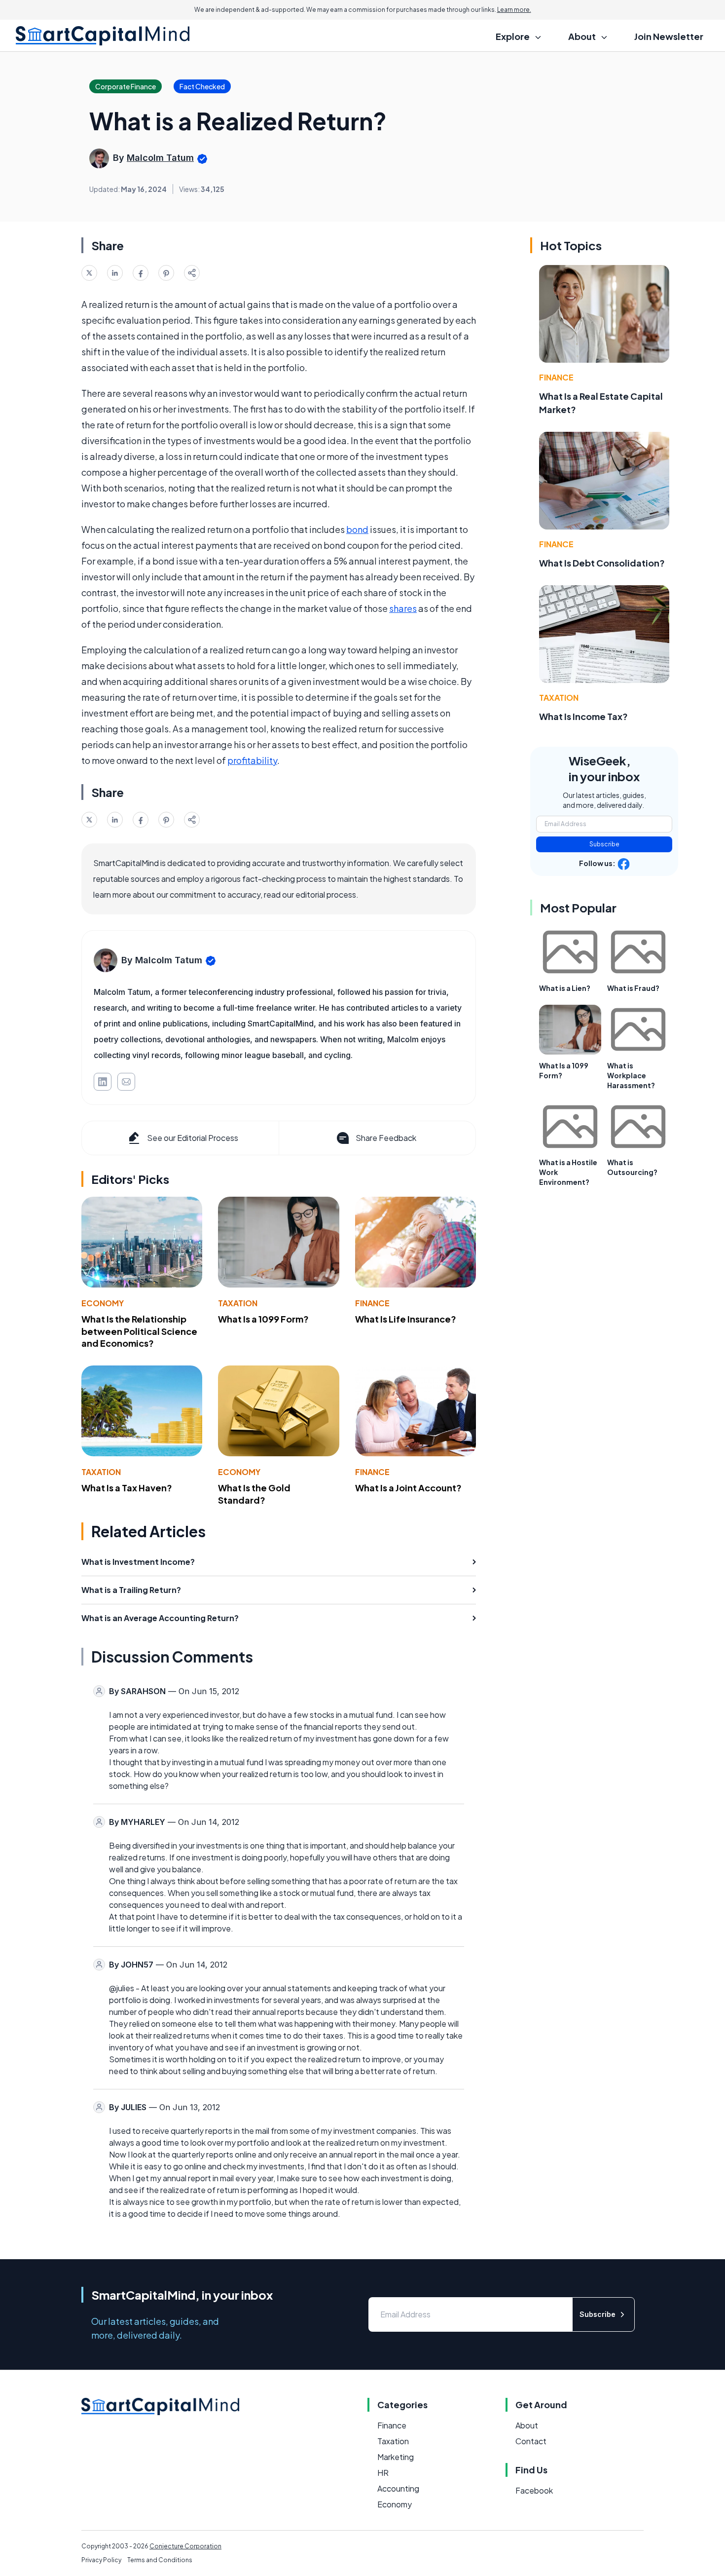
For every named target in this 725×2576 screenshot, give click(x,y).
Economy (103, 1303)
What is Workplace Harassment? (631, 1075)
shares (403, 608)
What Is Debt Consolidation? (602, 563)
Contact (531, 2441)
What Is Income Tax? (583, 716)
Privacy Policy (101, 2560)
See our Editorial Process (193, 1138)
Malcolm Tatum (160, 158)
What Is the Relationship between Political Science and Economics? (139, 1331)
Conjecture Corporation (185, 2546)
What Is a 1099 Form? (263, 1319)
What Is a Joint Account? (408, 1488)
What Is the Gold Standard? (254, 1494)
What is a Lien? (565, 988)
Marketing (396, 2457)
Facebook (534, 2490)
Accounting (398, 2488)
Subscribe (604, 844)
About (527, 2425)
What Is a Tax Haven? (127, 1488)
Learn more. (514, 10)
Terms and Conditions (160, 2560)
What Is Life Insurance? (406, 1319)
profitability (252, 760)
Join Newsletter (669, 36)
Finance (372, 1303)
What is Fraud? (633, 988)
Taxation (238, 1303)
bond (357, 529)
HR (383, 2473)
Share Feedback (386, 1138)
